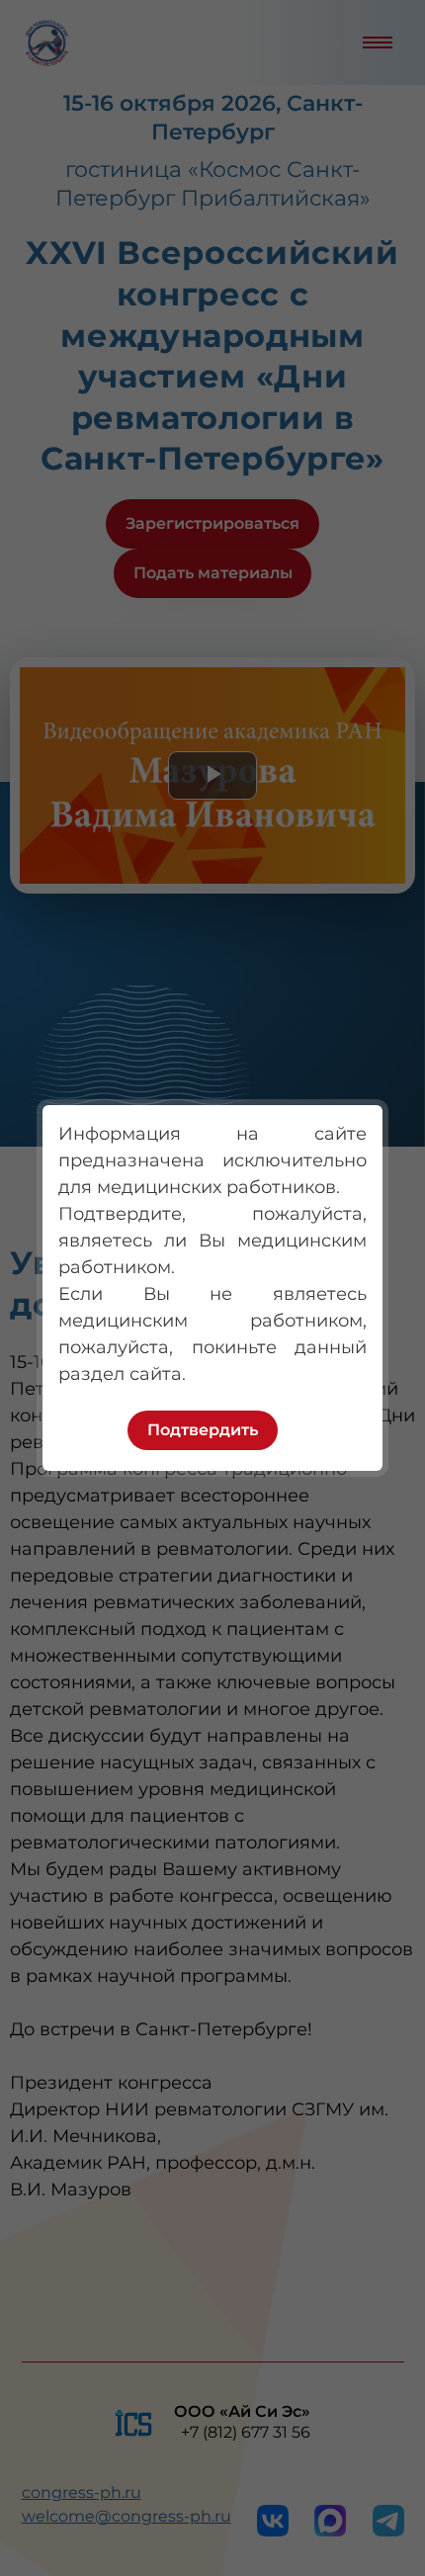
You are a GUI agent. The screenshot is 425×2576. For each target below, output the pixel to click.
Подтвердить (203, 1430)
